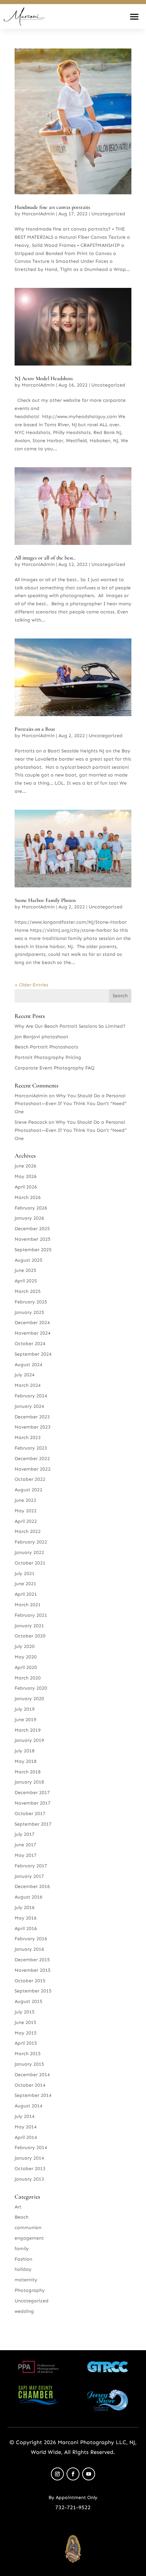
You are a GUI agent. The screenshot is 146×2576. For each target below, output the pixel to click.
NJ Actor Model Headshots (44, 378)
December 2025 (32, 1229)
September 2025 (33, 1250)
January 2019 (29, 1740)
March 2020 (28, 1678)
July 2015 (25, 2012)
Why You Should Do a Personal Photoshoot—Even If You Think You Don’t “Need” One (71, 1104)
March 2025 (28, 1291)
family (22, 2249)
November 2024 (33, 1333)
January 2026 (29, 1218)
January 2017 (29, 1876)
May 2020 (26, 1657)
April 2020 (26, 1667)
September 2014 (33, 2095)
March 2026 (28, 1197)
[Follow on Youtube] (89, 2474)
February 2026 (31, 1208)
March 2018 (28, 1772)
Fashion (23, 2259)
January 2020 (29, 1699)
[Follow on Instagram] (57, 2474)
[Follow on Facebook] (73, 2474)
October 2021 (30, 1563)
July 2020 (25, 1646)
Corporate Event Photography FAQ (54, 1068)
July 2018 (25, 1751)
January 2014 (29, 2158)
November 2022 (33, 1469)
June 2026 (25, 1166)
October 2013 (30, 2169)
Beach (22, 2217)
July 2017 (25, 1834)
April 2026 (26, 1187)
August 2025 (29, 1260)
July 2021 (25, 1574)
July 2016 (25, 1908)
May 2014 (26, 2127)
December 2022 (32, 1459)
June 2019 (25, 1720)
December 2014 (32, 2075)
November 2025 (33, 1239)
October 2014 (30, 2085)
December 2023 (32, 1417)
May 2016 (26, 1918)
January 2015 (29, 2064)
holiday (23, 2269)
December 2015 (32, 1960)
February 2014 (31, 2148)
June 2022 (25, 1500)
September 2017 (33, 1824)
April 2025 (26, 1281)
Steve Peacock (31, 1122)
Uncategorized (108, 214)
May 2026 (26, 1176)
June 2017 (25, 1845)
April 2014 (26, 2137)
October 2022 (30, 1479)
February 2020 (31, 1688)
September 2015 (33, 1991)
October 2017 (30, 1814)
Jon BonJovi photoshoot (41, 1037)
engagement (29, 2238)
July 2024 (25, 1375)
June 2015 (25, 2022)
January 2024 (29, 1406)
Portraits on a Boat (35, 729)
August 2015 (29, 2001)
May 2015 (26, 2033)
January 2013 (29, 2179)
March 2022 (28, 1531)
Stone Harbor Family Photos (45, 900)
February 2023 (31, 1448)
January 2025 (29, 1312)
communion (28, 2228)
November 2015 (33, 1970)
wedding (24, 2311)
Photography (30, 2290)
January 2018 (29, 1782)
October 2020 (30, 1636)
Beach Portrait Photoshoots (46, 1047)
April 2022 (26, 1521)
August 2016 (29, 1897)
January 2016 (29, 1949)
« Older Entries (31, 985)
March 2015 (28, 2054)
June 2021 (25, 1584)
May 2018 (26, 1761)
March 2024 (28, 1385)
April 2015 (26, 2043)
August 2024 (29, 1365)
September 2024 (33, 1354)
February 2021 (31, 1615)
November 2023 (33, 1427)
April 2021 (26, 1594)
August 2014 (29, 2106)
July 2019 (25, 1709)
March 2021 (28, 1605)
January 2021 (29, 1626)
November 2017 (33, 1803)
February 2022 (31, 1542)
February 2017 (31, 1866)
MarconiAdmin (38, 214)
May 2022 (26, 1511)
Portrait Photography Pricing (48, 1057)
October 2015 (30, 1981)
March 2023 (28, 1438)
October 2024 (30, 1344)
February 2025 (31, 1302)
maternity (26, 2280)
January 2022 (29, 1552)
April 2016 (26, 1929)
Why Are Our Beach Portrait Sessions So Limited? (70, 1026)
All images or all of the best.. (45, 558)
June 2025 (25, 1270)
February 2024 (31, 1396)
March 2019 (28, 1730)
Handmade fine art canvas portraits (52, 207)
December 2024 (32, 1323)
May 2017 (26, 1855)
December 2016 (32, 1886)
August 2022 (29, 1490)
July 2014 (25, 2116)
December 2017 (32, 1793)
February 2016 (31, 1939)
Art (18, 2207)
